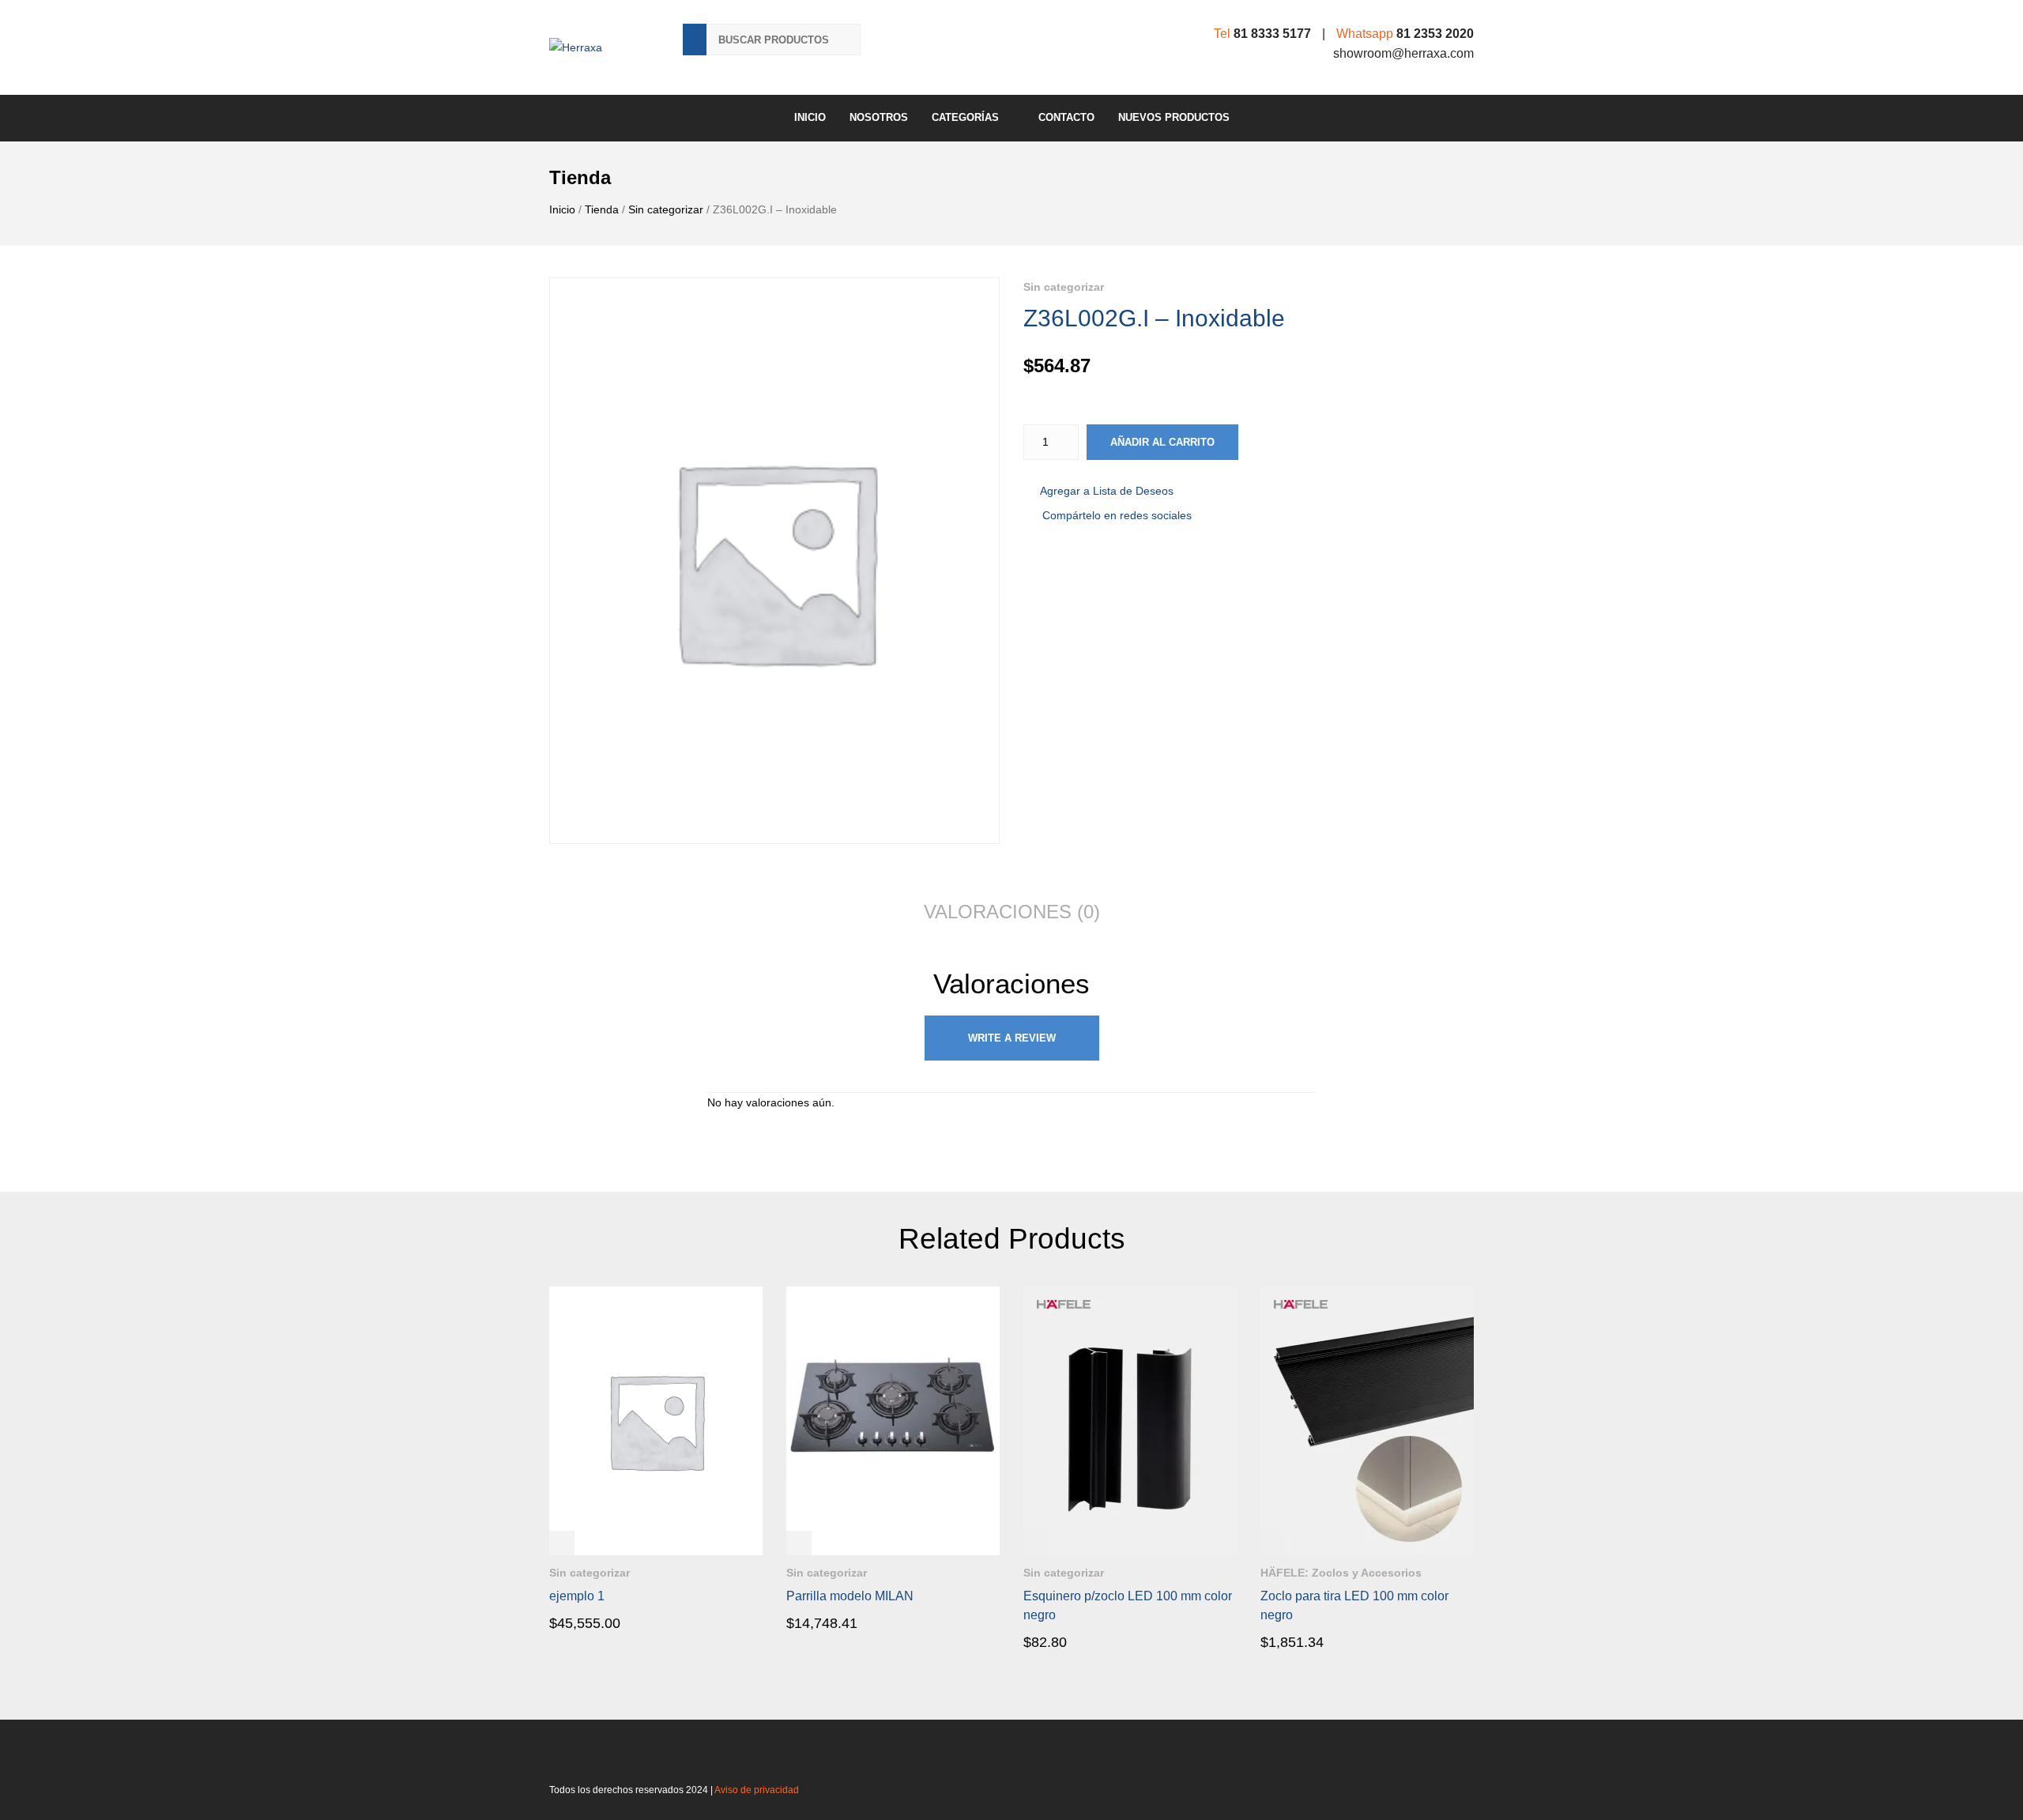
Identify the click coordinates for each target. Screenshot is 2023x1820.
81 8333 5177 (1272, 34)
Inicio (810, 117)
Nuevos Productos (1174, 117)
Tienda (602, 209)
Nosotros (879, 117)
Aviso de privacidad (757, 1790)
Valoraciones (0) (1012, 912)
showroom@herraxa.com (1403, 53)
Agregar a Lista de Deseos (1107, 491)
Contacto (1066, 117)
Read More (594, 1622)
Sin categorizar (666, 209)
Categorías (965, 117)
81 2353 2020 (1435, 34)
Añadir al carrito (1162, 442)
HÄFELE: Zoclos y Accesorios (1341, 1573)
